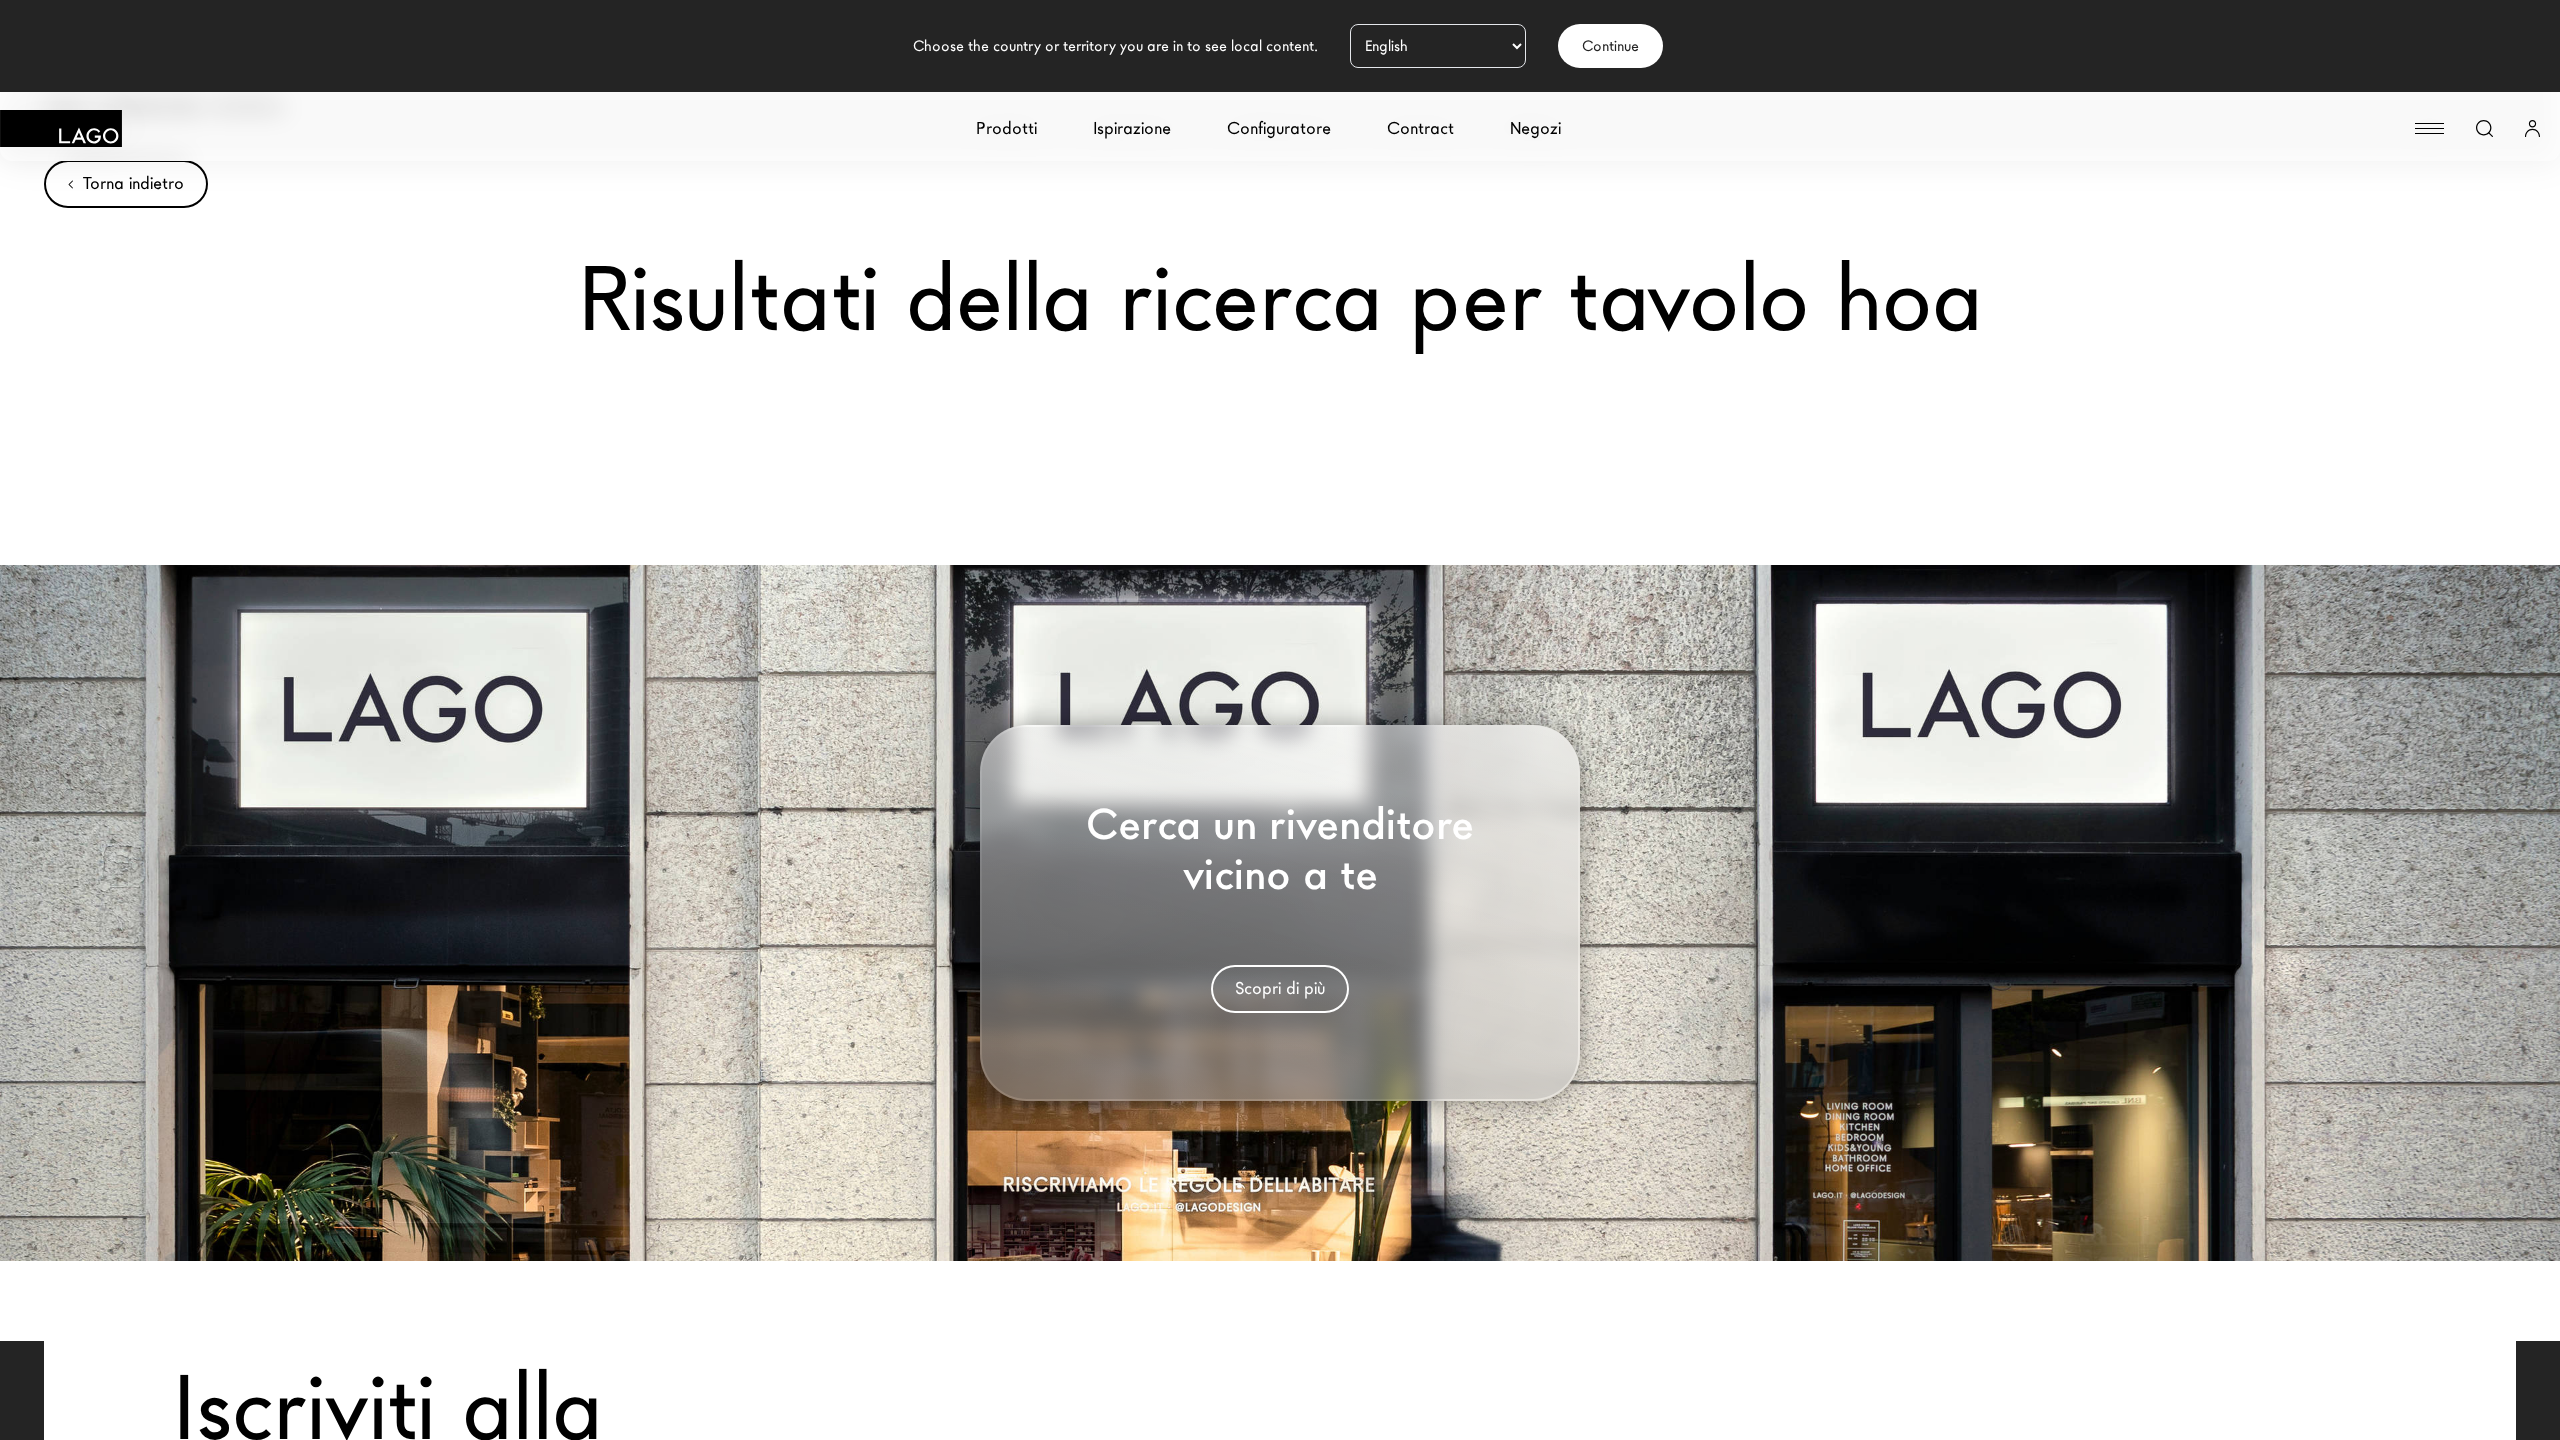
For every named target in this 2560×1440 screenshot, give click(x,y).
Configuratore (1279, 128)
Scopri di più (1280, 988)
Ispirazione (1132, 128)
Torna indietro (133, 183)
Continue (1610, 46)
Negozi (1535, 128)
